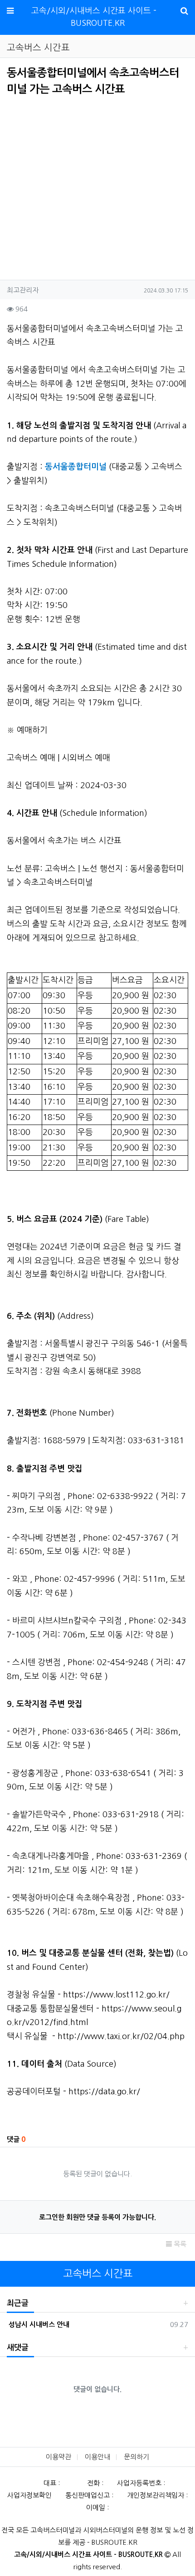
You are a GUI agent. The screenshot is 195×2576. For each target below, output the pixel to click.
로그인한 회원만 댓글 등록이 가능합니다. (97, 2217)
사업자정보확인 (29, 2495)
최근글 (18, 2303)
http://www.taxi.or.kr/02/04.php (121, 2036)
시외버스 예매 (86, 758)
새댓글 (18, 2348)
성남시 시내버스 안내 (38, 2325)
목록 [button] (179, 2244)
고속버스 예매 (31, 758)
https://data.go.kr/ (104, 2092)
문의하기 (136, 2457)
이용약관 (58, 2457)
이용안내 (97, 2457)
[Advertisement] (83, 185)
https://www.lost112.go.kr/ (116, 1995)
